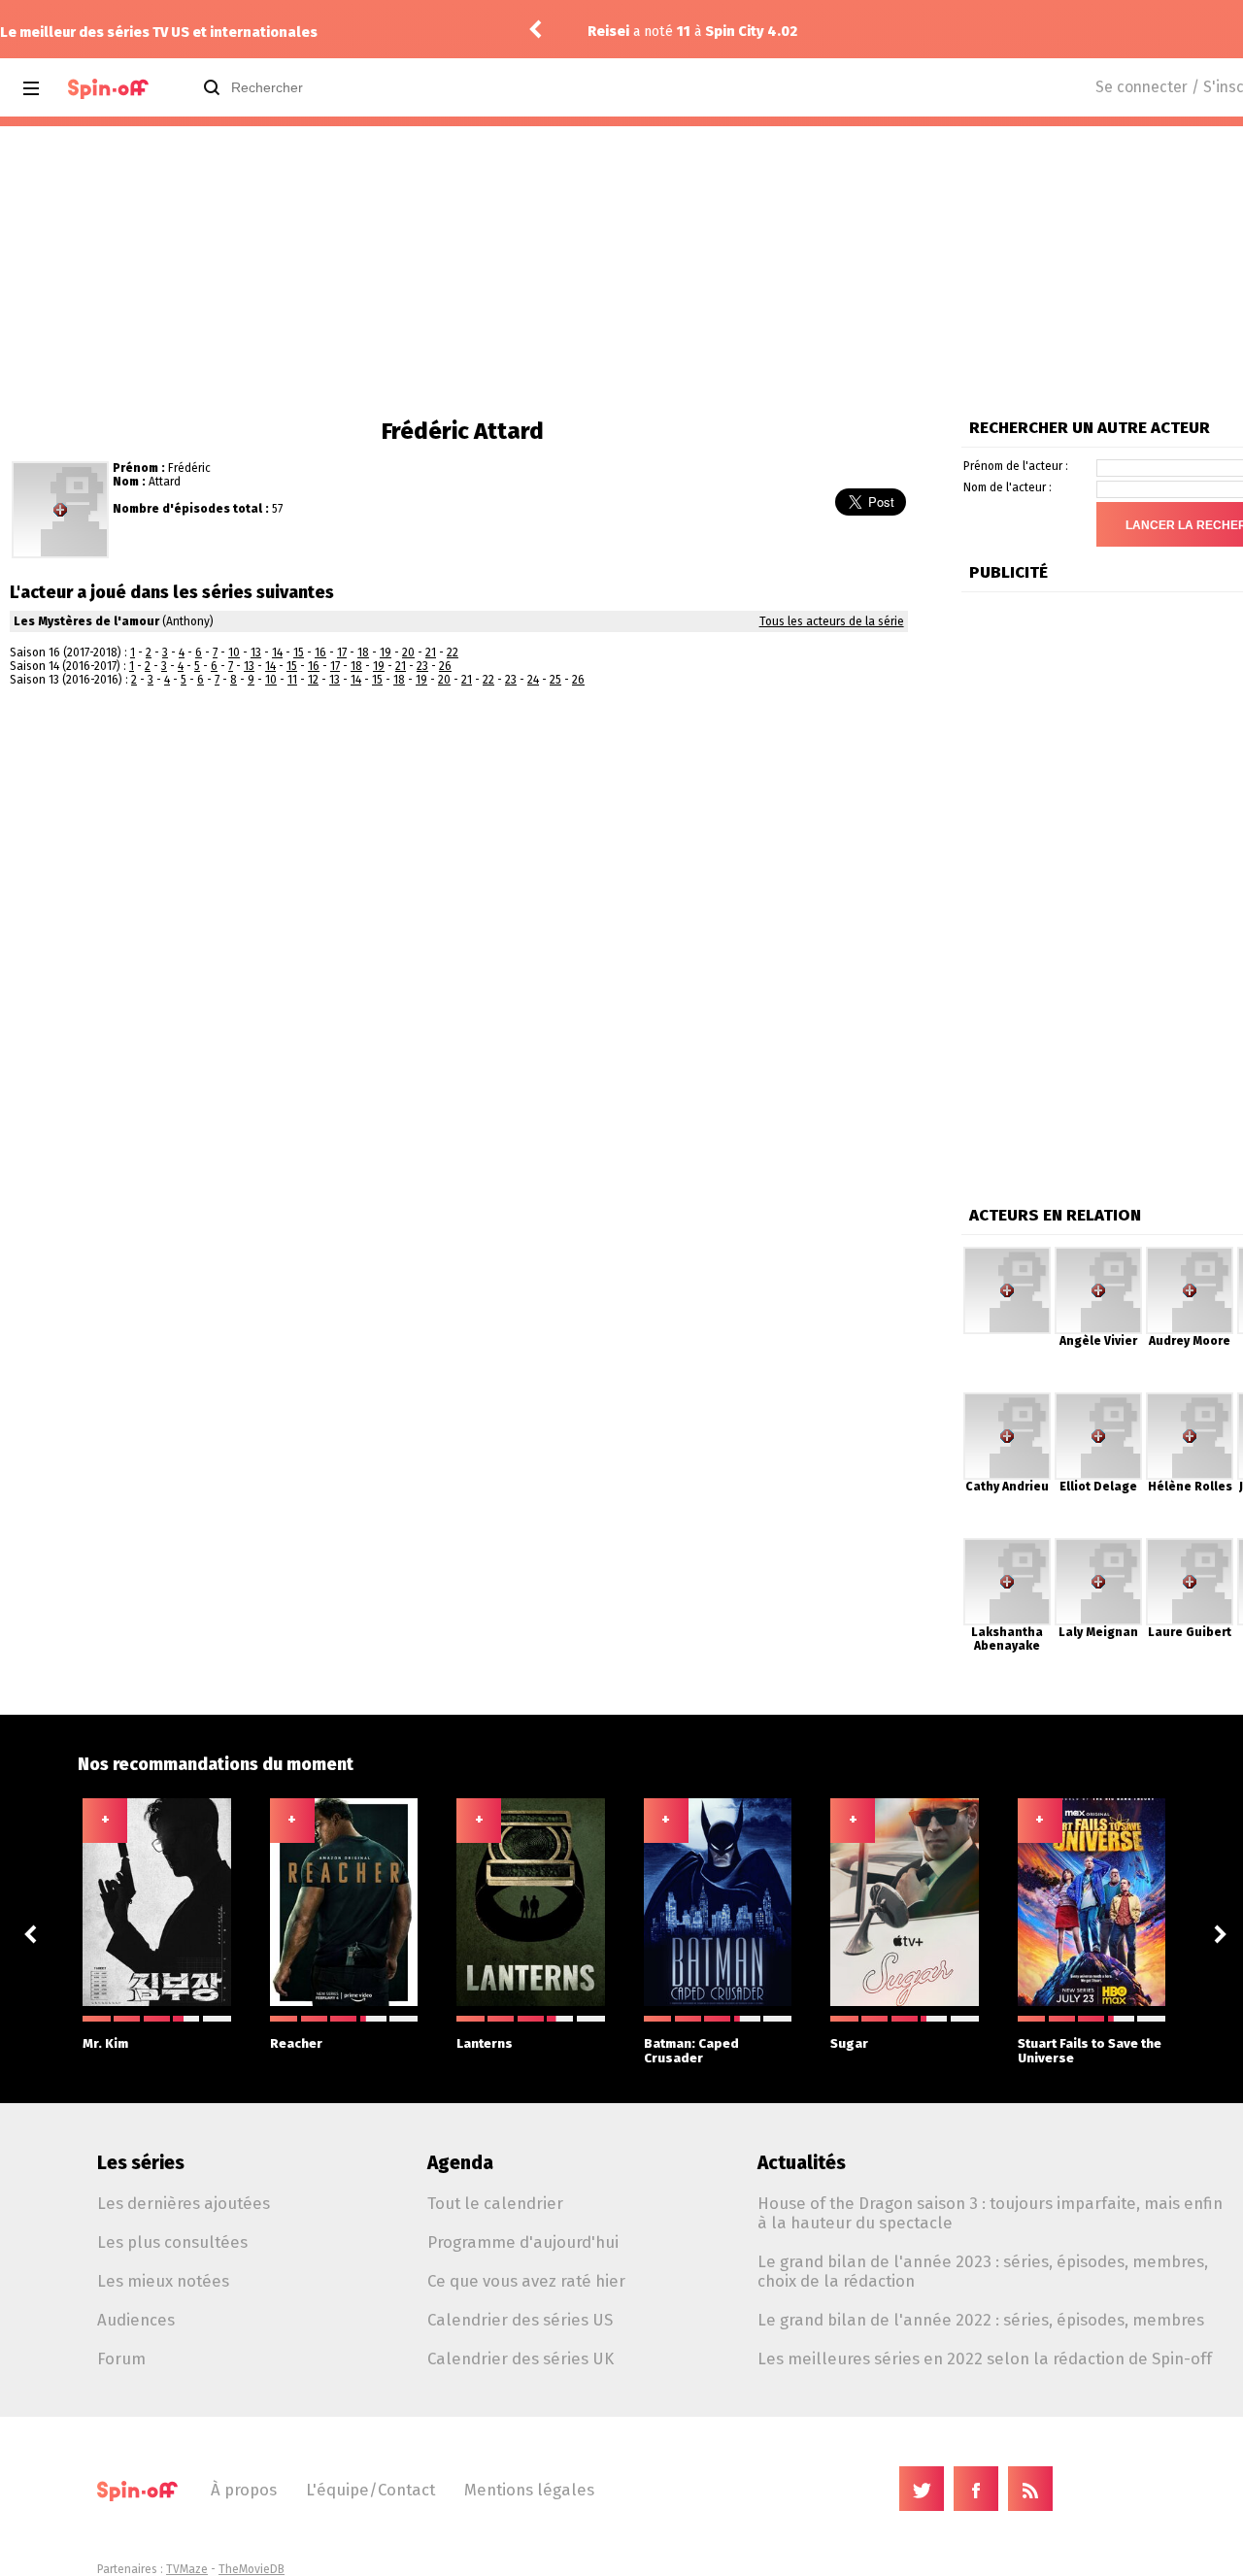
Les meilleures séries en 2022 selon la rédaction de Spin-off (985, 2359)
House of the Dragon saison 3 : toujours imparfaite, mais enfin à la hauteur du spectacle (990, 2213)
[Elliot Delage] (1098, 1399)
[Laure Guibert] (1190, 1545)
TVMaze (187, 2569)
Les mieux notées (163, 2281)
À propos (244, 2490)
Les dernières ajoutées (184, 2203)
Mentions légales (529, 2490)
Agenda (460, 2163)
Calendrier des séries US (520, 2320)
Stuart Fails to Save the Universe (1090, 2051)
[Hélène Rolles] (1190, 1399)
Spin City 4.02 (751, 32)
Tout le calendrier (495, 2203)
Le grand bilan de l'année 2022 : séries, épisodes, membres (981, 2320)
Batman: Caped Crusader (691, 2051)
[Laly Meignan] (1098, 1545)
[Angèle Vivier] (1098, 1254)
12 (313, 680)
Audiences (136, 2320)
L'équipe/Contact (370, 2490)
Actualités (802, 2163)
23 (422, 666)
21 (431, 652)
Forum (121, 2359)
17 (342, 652)
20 (408, 652)
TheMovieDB (252, 2569)
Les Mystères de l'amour (86, 621)
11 (292, 680)
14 (277, 652)
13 (256, 652)
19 (386, 652)
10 (234, 652)
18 (363, 652)
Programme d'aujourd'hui (523, 2242)
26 (445, 666)
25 (555, 680)
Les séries (141, 2163)
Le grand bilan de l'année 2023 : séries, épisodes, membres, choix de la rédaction (983, 2271)
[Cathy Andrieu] (1007, 1399)
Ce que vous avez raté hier (526, 2281)
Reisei (608, 32)
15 (299, 652)
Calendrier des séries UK (521, 2359)
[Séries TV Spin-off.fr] (108, 89)
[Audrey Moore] (1190, 1254)
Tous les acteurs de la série (832, 621)
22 (453, 652)
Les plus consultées (172, 2242)
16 (320, 652)
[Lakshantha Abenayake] (1007, 1545)
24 (533, 680)
